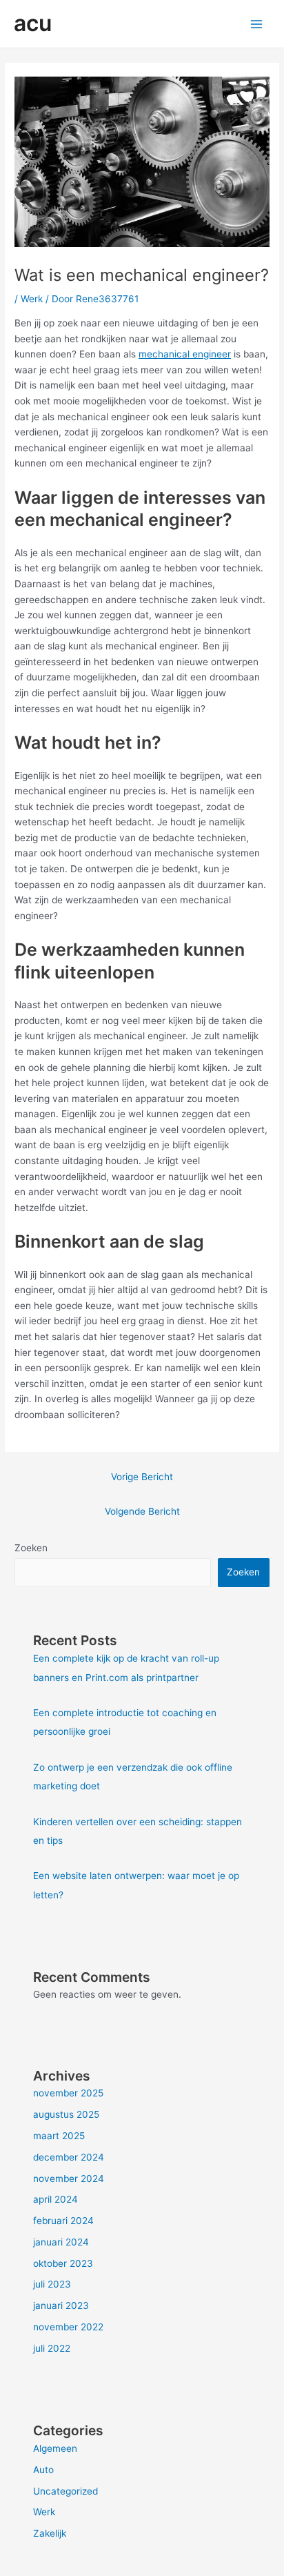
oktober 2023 (63, 2263)
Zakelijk (50, 2533)
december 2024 (69, 2157)
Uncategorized (65, 2491)
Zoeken (31, 1548)
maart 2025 (59, 2136)
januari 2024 (61, 2242)
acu (33, 23)
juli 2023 (52, 2284)
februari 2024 (63, 2221)
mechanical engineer (185, 354)
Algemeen (55, 2448)
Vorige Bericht (142, 1477)
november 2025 (68, 2093)
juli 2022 (52, 2348)
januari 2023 (61, 2305)
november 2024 (69, 2179)
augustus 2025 (66, 2114)
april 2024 (55, 2199)
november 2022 (68, 2327)
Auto (43, 2470)
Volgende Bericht (142, 1511)
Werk (32, 299)
